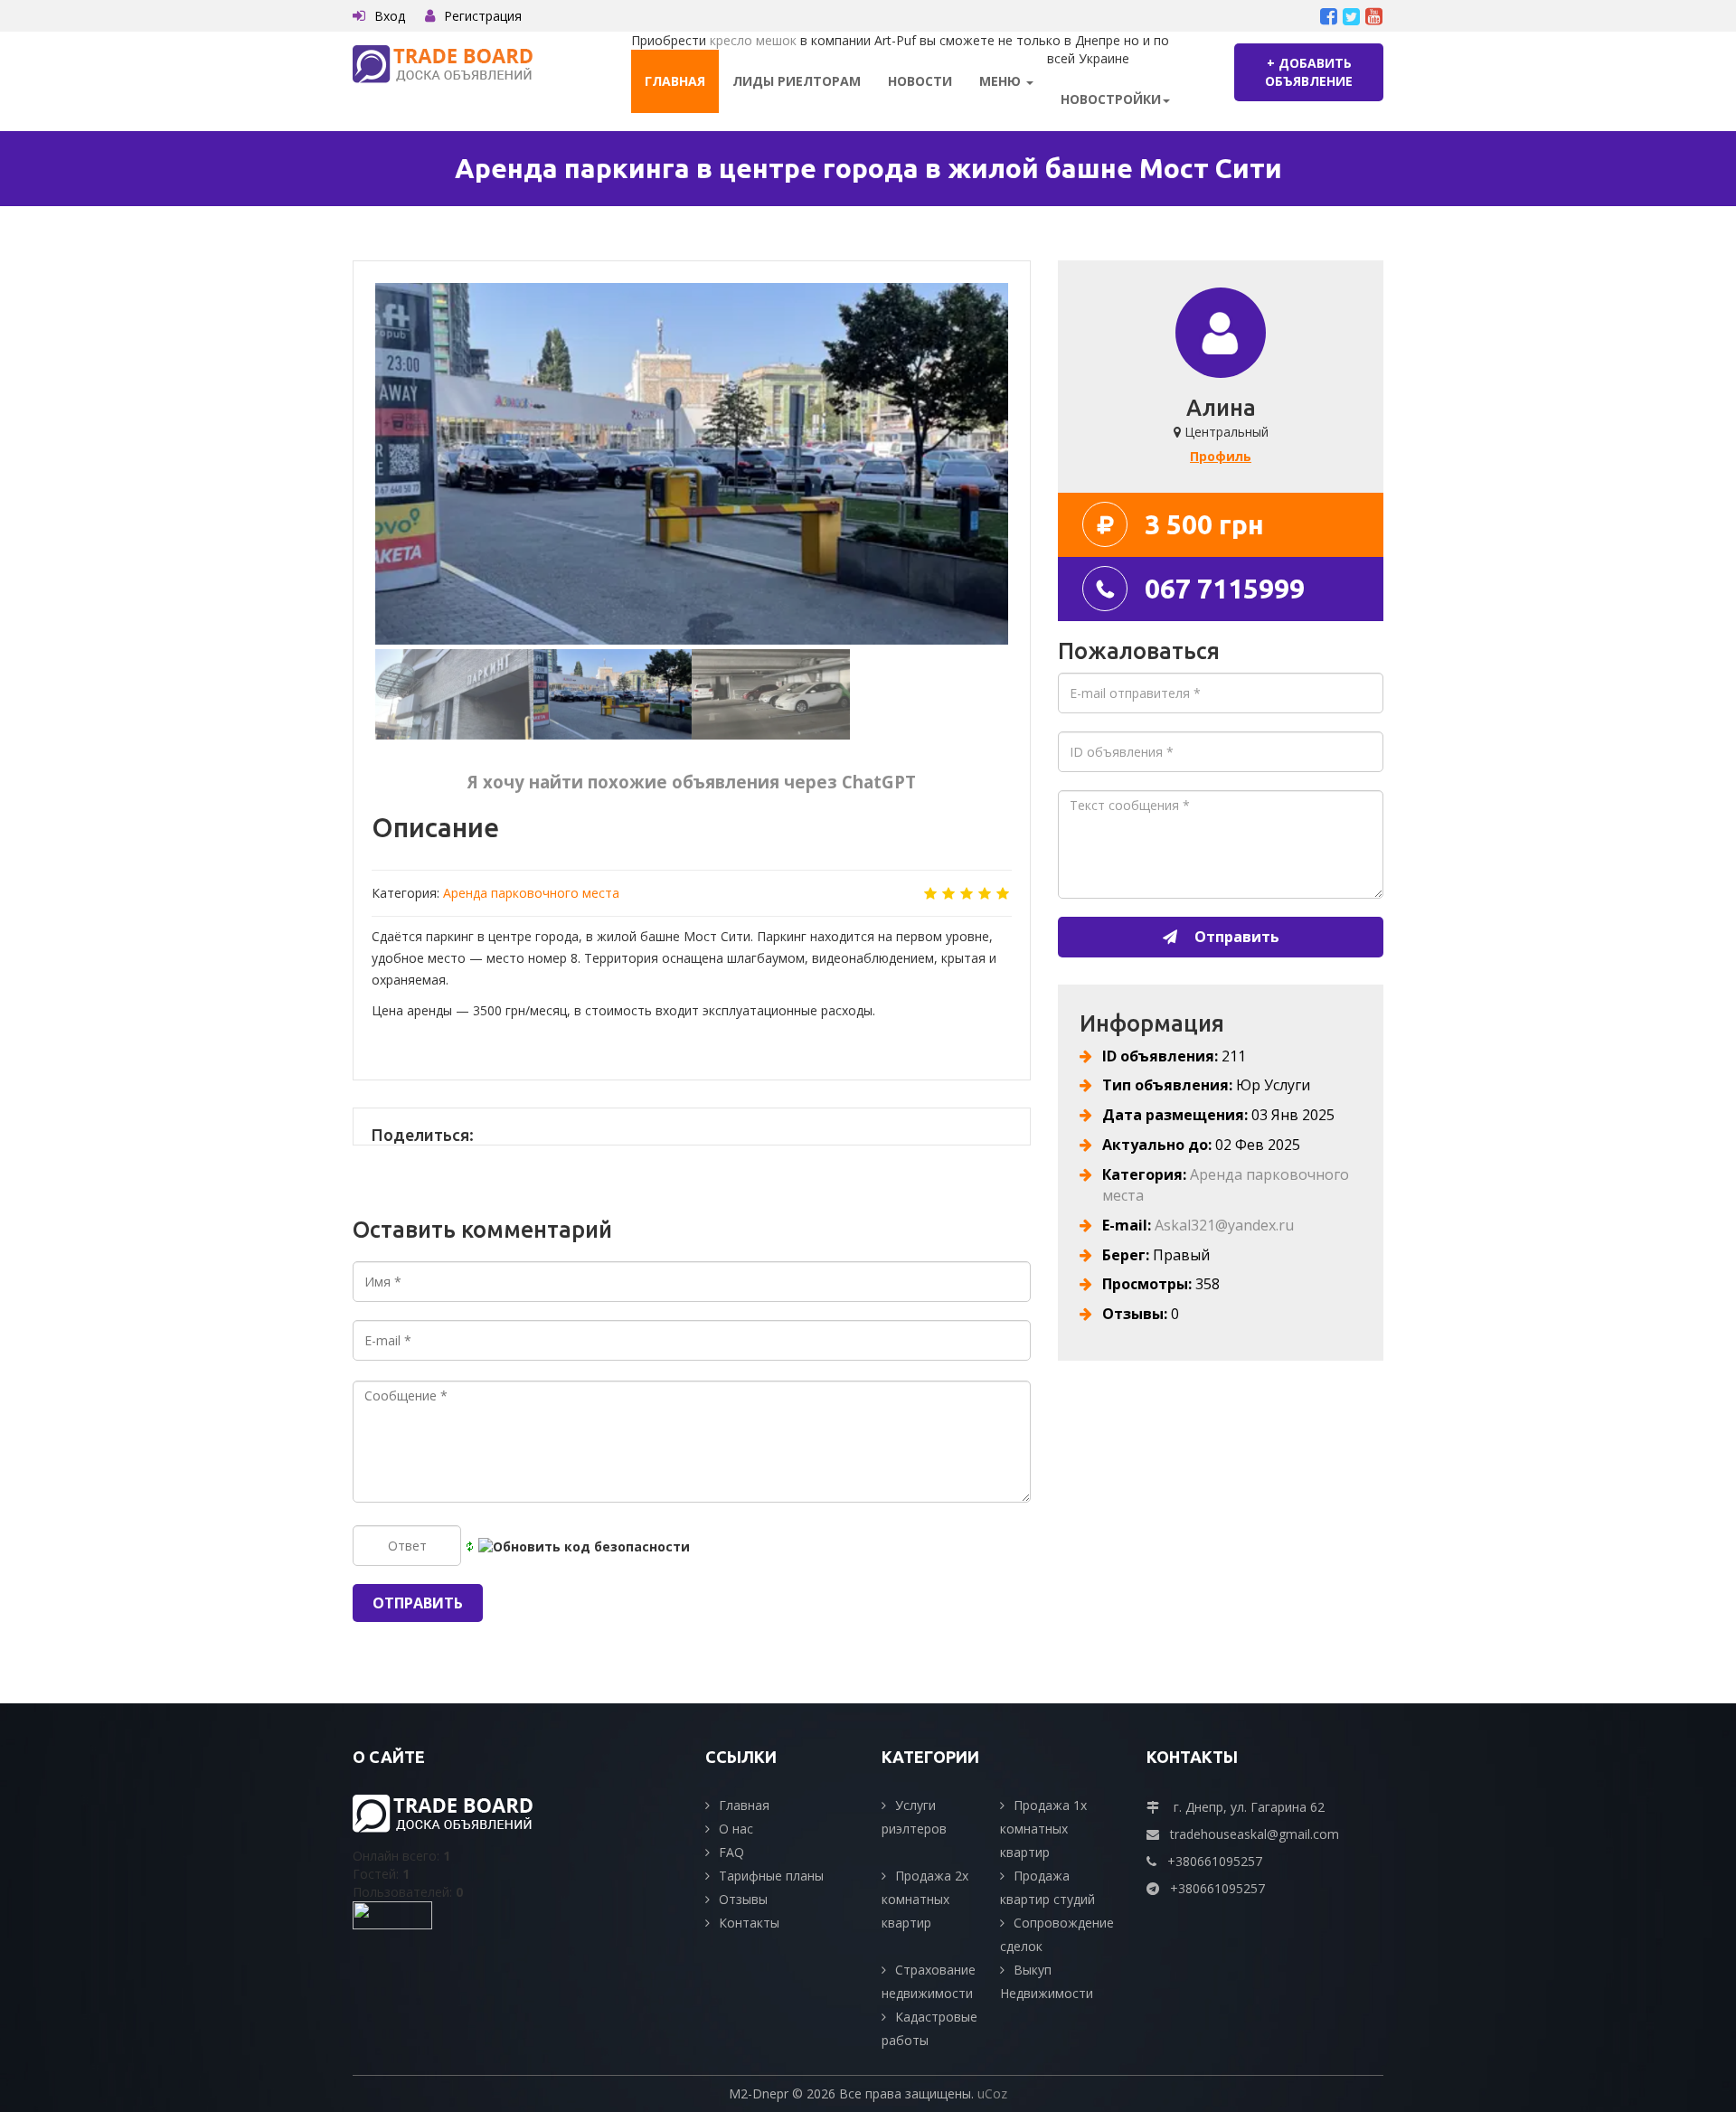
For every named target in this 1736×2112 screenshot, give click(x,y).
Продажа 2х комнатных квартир (925, 1899)
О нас (736, 1829)
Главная (675, 81)
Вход (390, 16)
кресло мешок (753, 40)
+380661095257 (1215, 1861)
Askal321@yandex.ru (1224, 1225)
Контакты (749, 1923)
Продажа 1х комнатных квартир (1043, 1829)
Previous (353, 471)
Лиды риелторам (797, 81)
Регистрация (483, 16)
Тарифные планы (771, 1876)
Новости (920, 81)
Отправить (1235, 937)
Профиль (1221, 456)
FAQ (731, 1852)
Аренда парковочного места (531, 893)
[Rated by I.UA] (392, 1914)
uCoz (992, 2093)
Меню (1002, 81)
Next (1031, 471)
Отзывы (743, 1899)
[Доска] (443, 63)
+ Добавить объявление (1309, 72)
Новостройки (1111, 99)
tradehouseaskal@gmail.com (1255, 1834)
